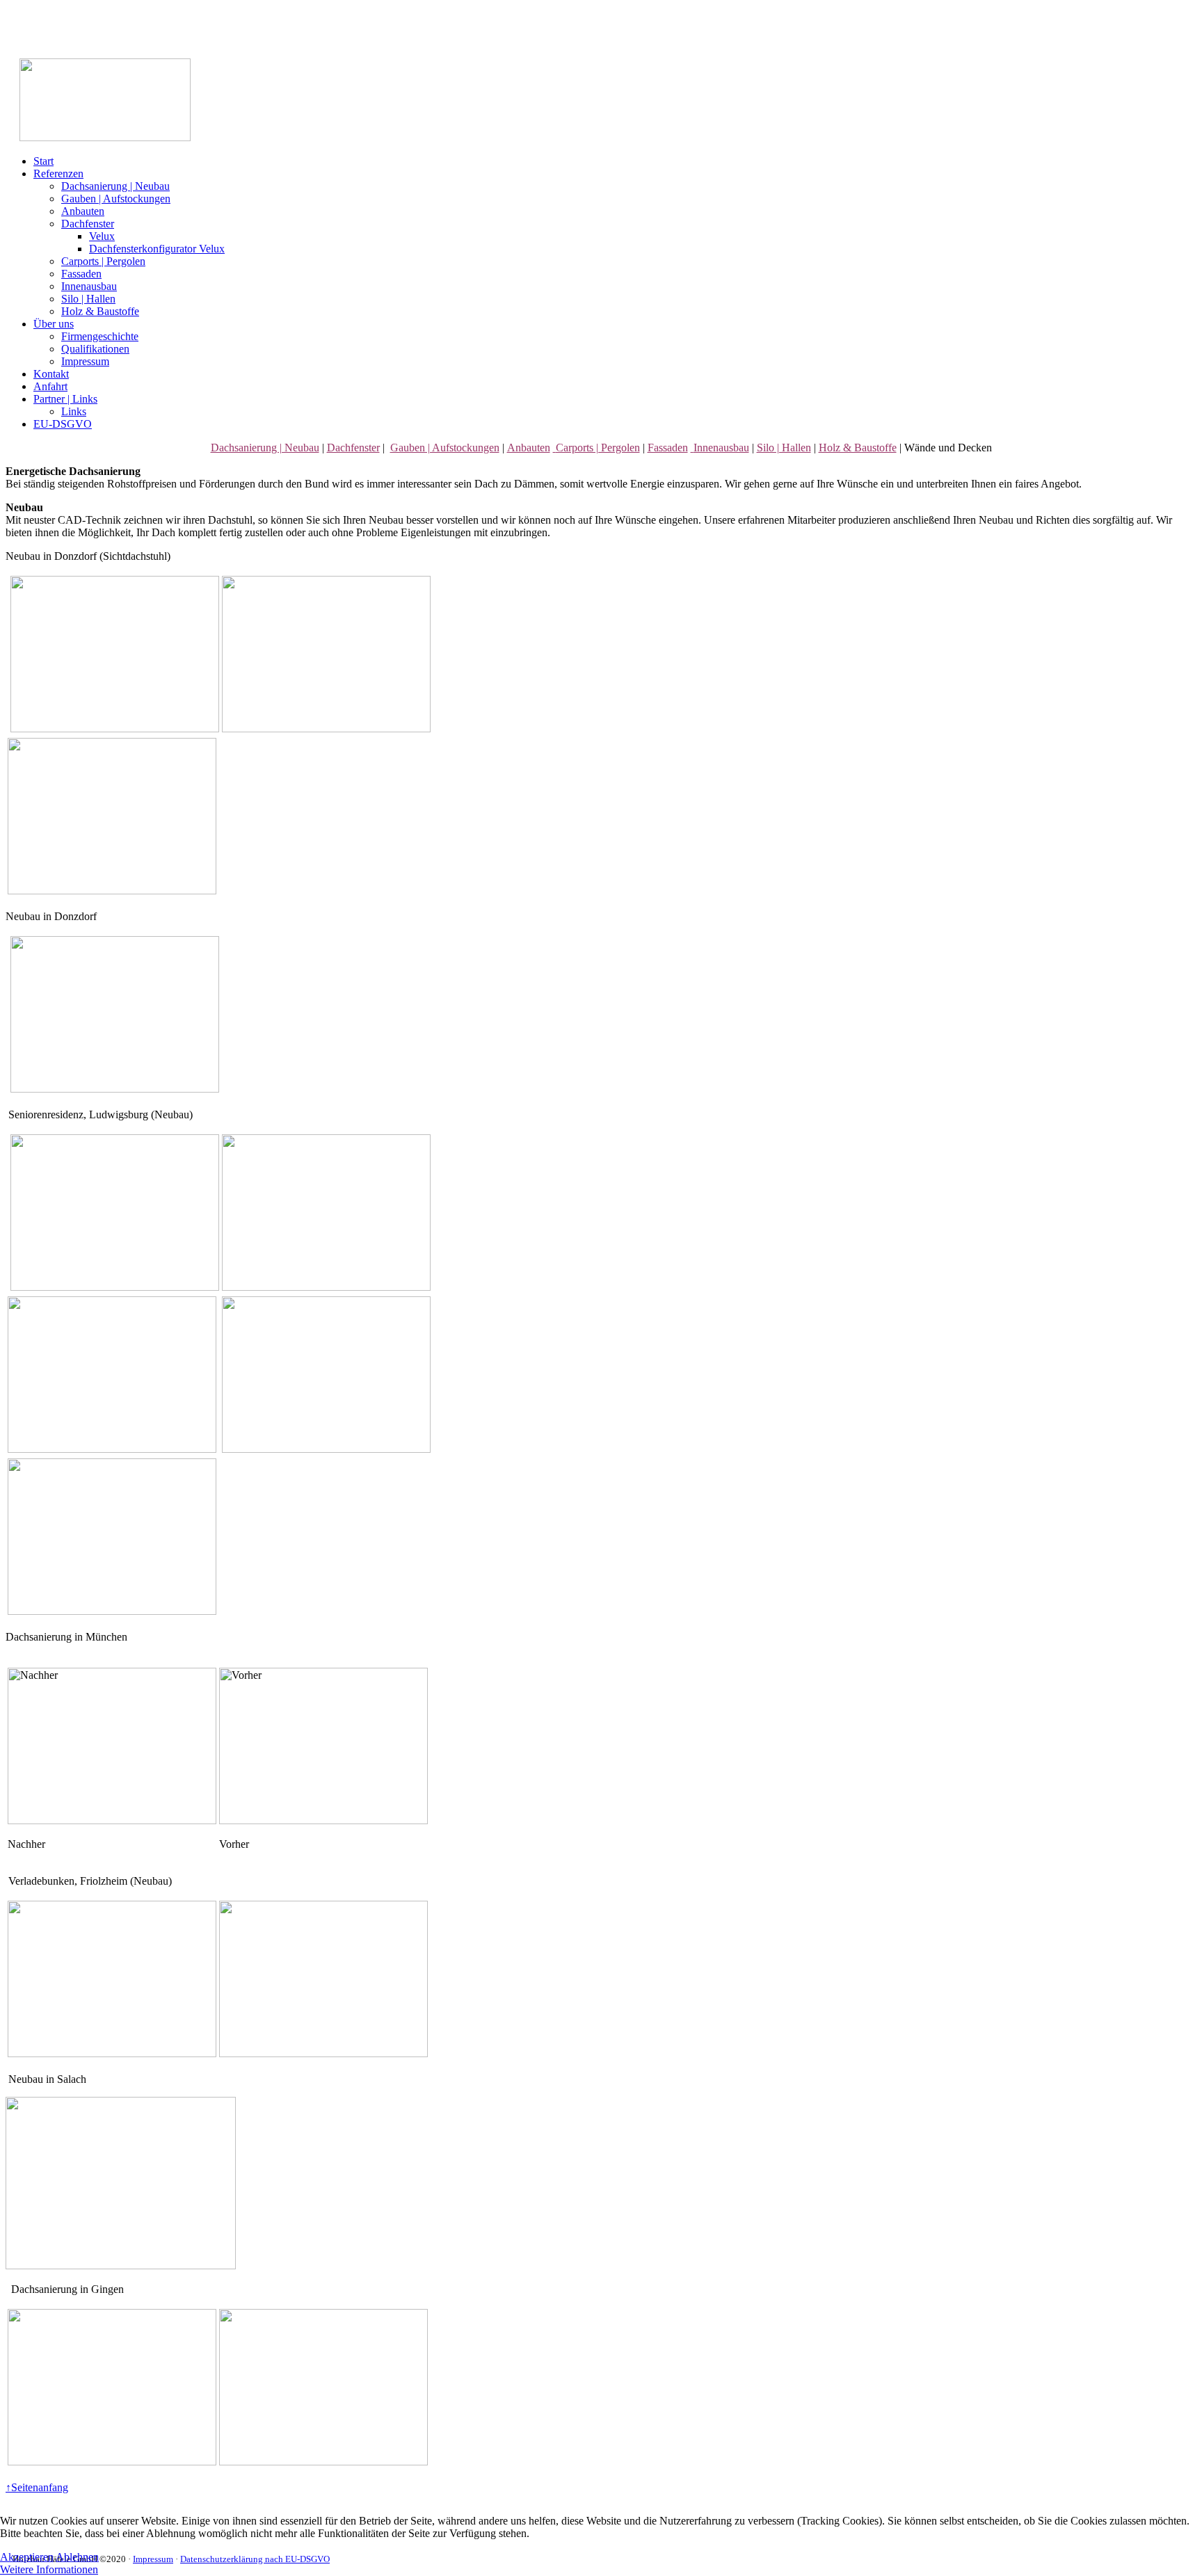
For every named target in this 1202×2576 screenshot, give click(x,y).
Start (43, 161)
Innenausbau (89, 286)
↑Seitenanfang (37, 2487)
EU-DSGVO (63, 424)
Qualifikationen (95, 349)
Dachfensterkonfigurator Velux (157, 249)
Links (74, 411)
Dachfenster (88, 224)
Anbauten (83, 211)
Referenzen (58, 174)
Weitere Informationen (49, 2569)
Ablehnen (77, 2557)
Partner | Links (65, 399)
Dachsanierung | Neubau (115, 186)
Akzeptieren (27, 2557)
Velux (102, 236)
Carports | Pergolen (103, 261)
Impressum (85, 361)
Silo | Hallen (88, 299)
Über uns (54, 324)
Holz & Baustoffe (100, 311)
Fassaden (81, 274)
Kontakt (51, 374)
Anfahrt (50, 386)
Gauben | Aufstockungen (116, 199)
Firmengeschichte (100, 336)
